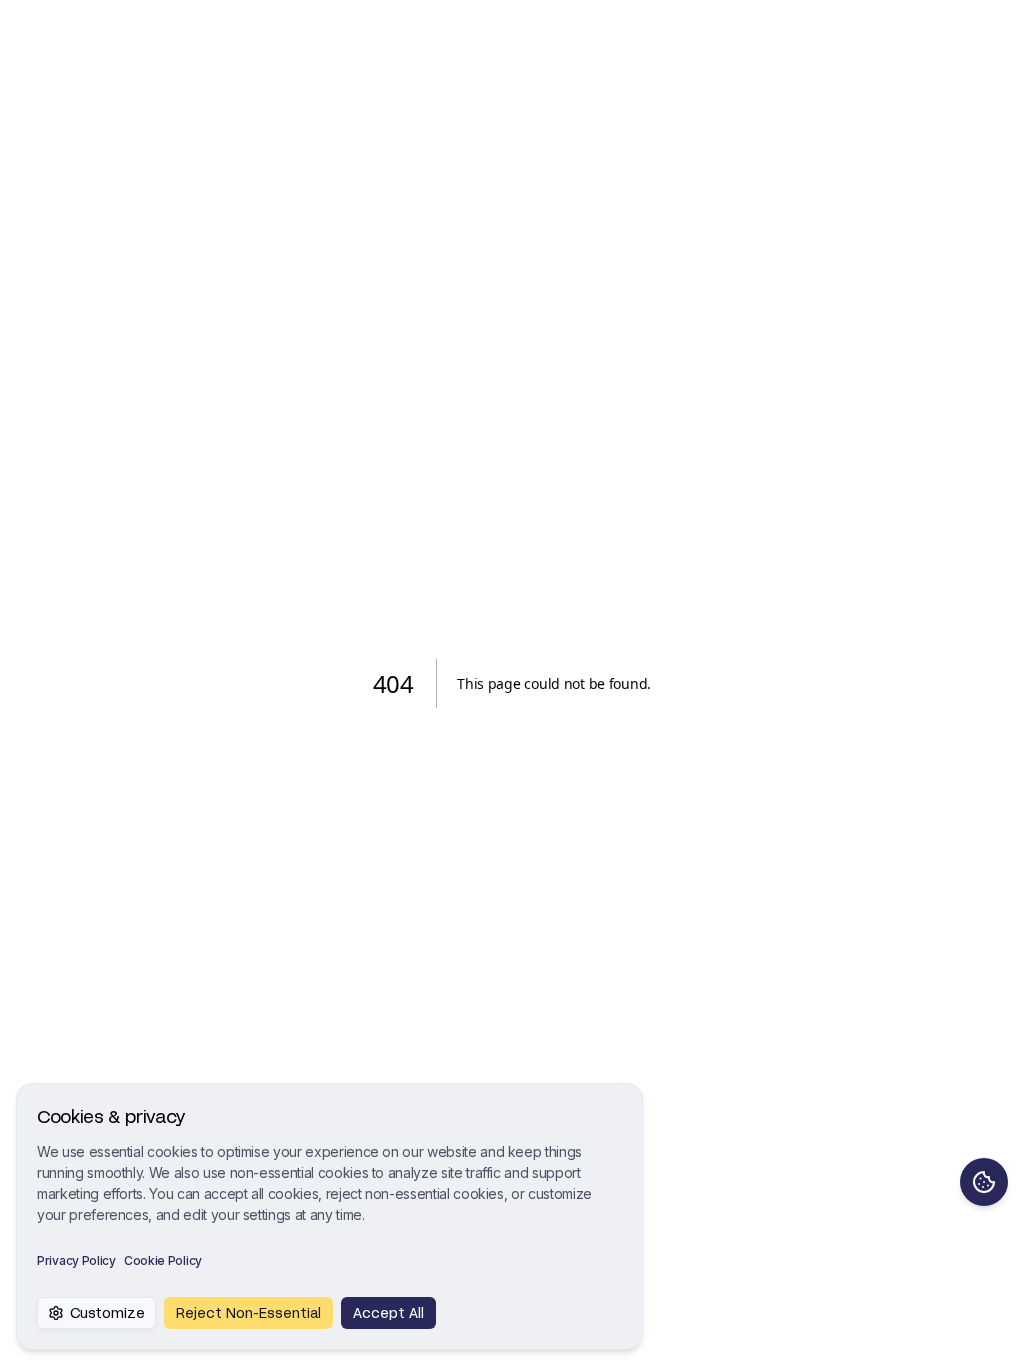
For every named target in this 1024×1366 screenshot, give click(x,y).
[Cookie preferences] (984, 1182)
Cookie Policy (163, 1260)
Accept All (388, 1312)
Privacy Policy (76, 1260)
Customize (107, 1312)
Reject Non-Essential (248, 1312)
